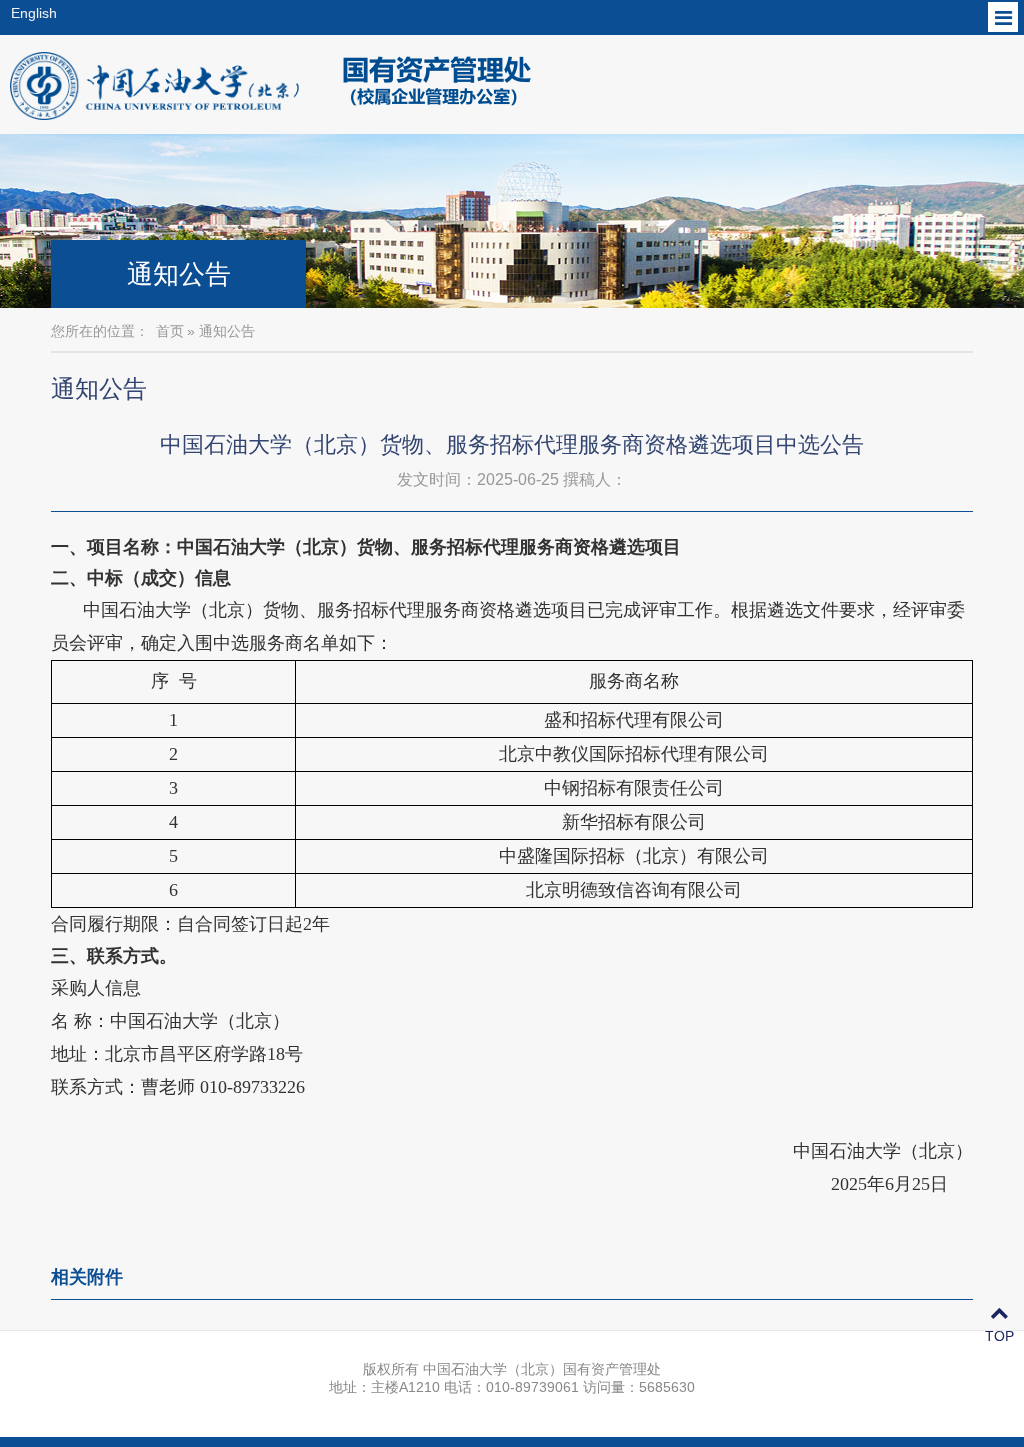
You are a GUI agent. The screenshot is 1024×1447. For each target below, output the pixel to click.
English (34, 13)
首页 (170, 331)
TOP (999, 1336)
